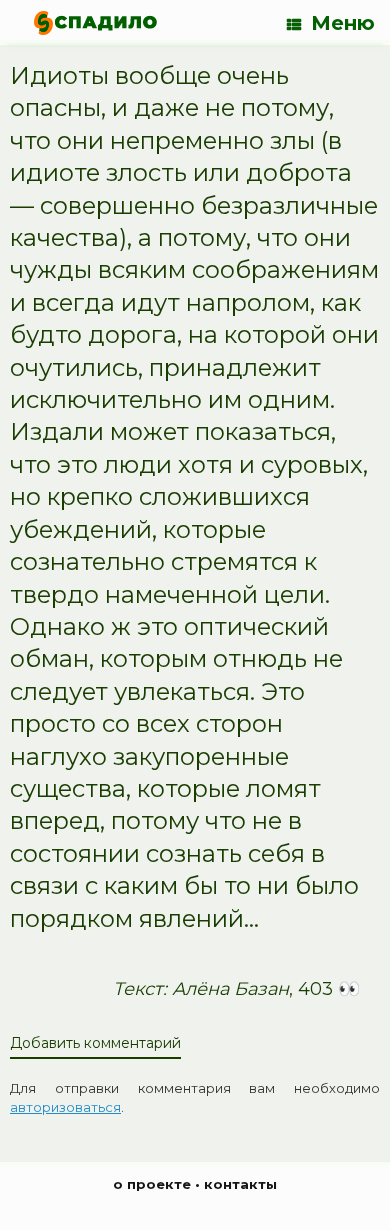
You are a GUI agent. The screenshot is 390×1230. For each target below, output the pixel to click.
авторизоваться (65, 1107)
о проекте (152, 1184)
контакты (240, 1184)
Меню (343, 23)
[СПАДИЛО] (95, 22)
